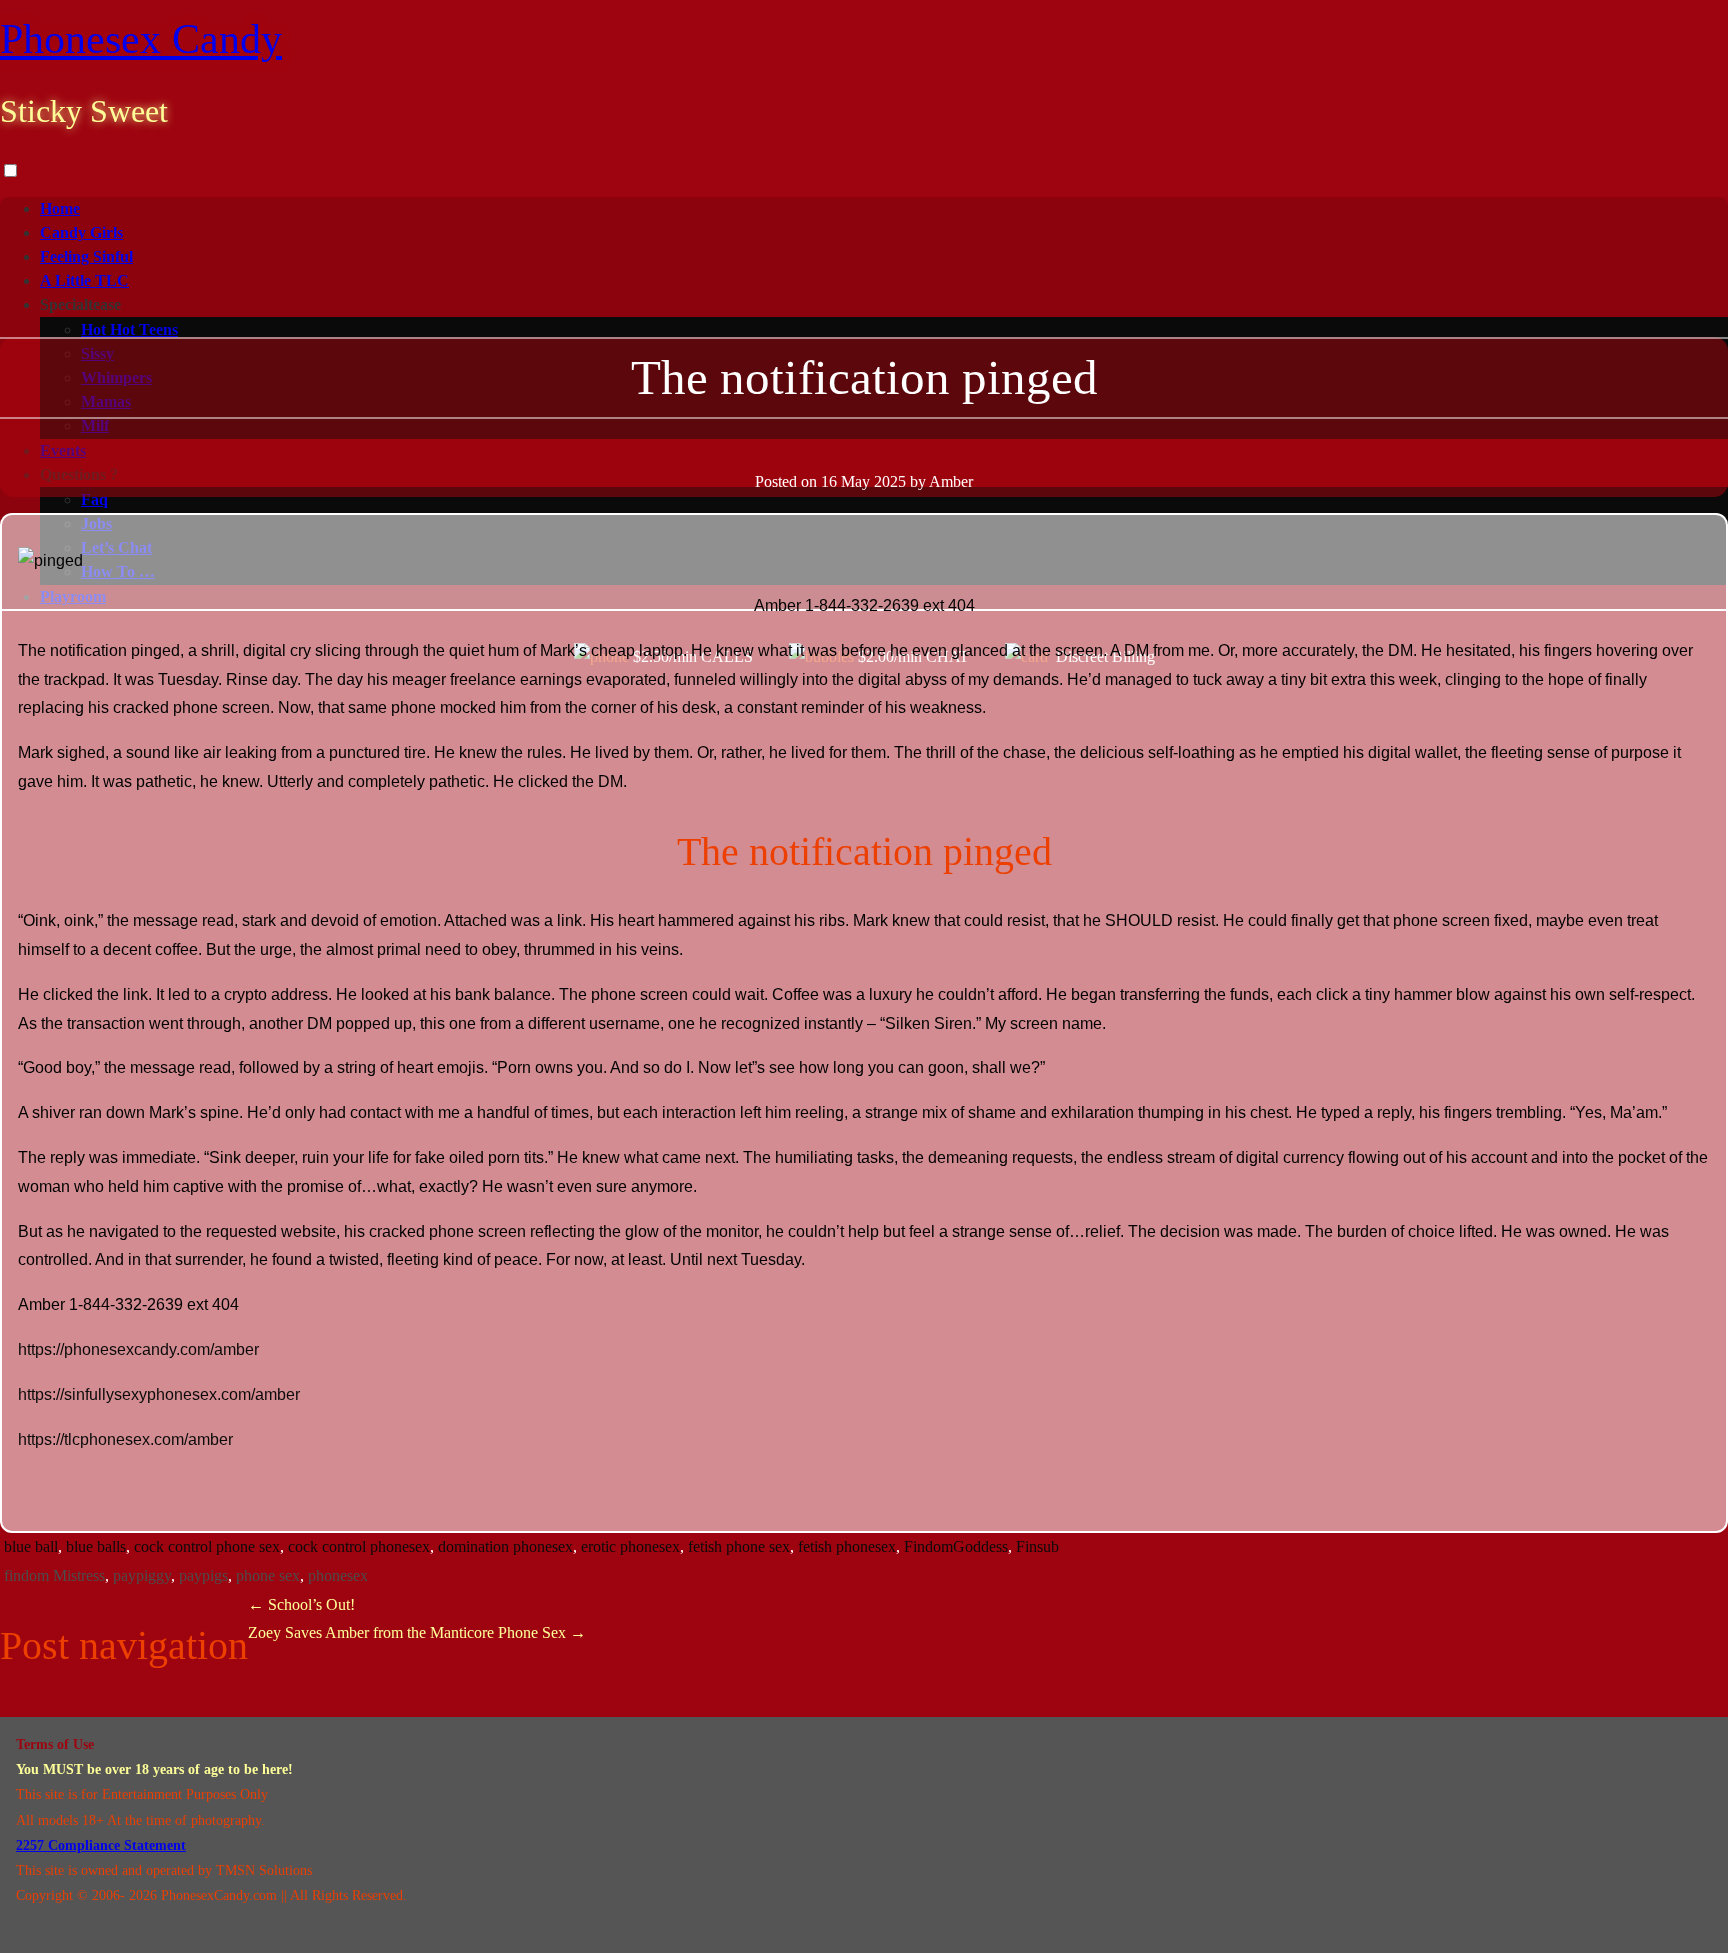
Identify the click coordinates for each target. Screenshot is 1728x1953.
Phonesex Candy (141, 39)
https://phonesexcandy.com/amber (138, 1349)
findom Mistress (54, 1575)
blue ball (31, 1546)
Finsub (1037, 1546)
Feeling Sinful (86, 256)
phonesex (338, 1575)
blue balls (96, 1546)
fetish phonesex (847, 1546)
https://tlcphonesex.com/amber (125, 1439)
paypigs (203, 1575)
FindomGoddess (956, 1546)
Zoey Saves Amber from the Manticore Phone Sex (417, 1632)
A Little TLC (84, 280)
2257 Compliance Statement (101, 1845)
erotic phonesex (630, 1546)
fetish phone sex (739, 1546)
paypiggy (142, 1575)
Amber (951, 481)
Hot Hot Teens (129, 329)
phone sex (268, 1575)
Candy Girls (81, 232)
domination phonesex (505, 1546)
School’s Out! (301, 1604)
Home (60, 208)
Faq (94, 499)
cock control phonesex (359, 1546)
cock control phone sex (207, 1546)
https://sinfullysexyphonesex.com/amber (159, 1394)
